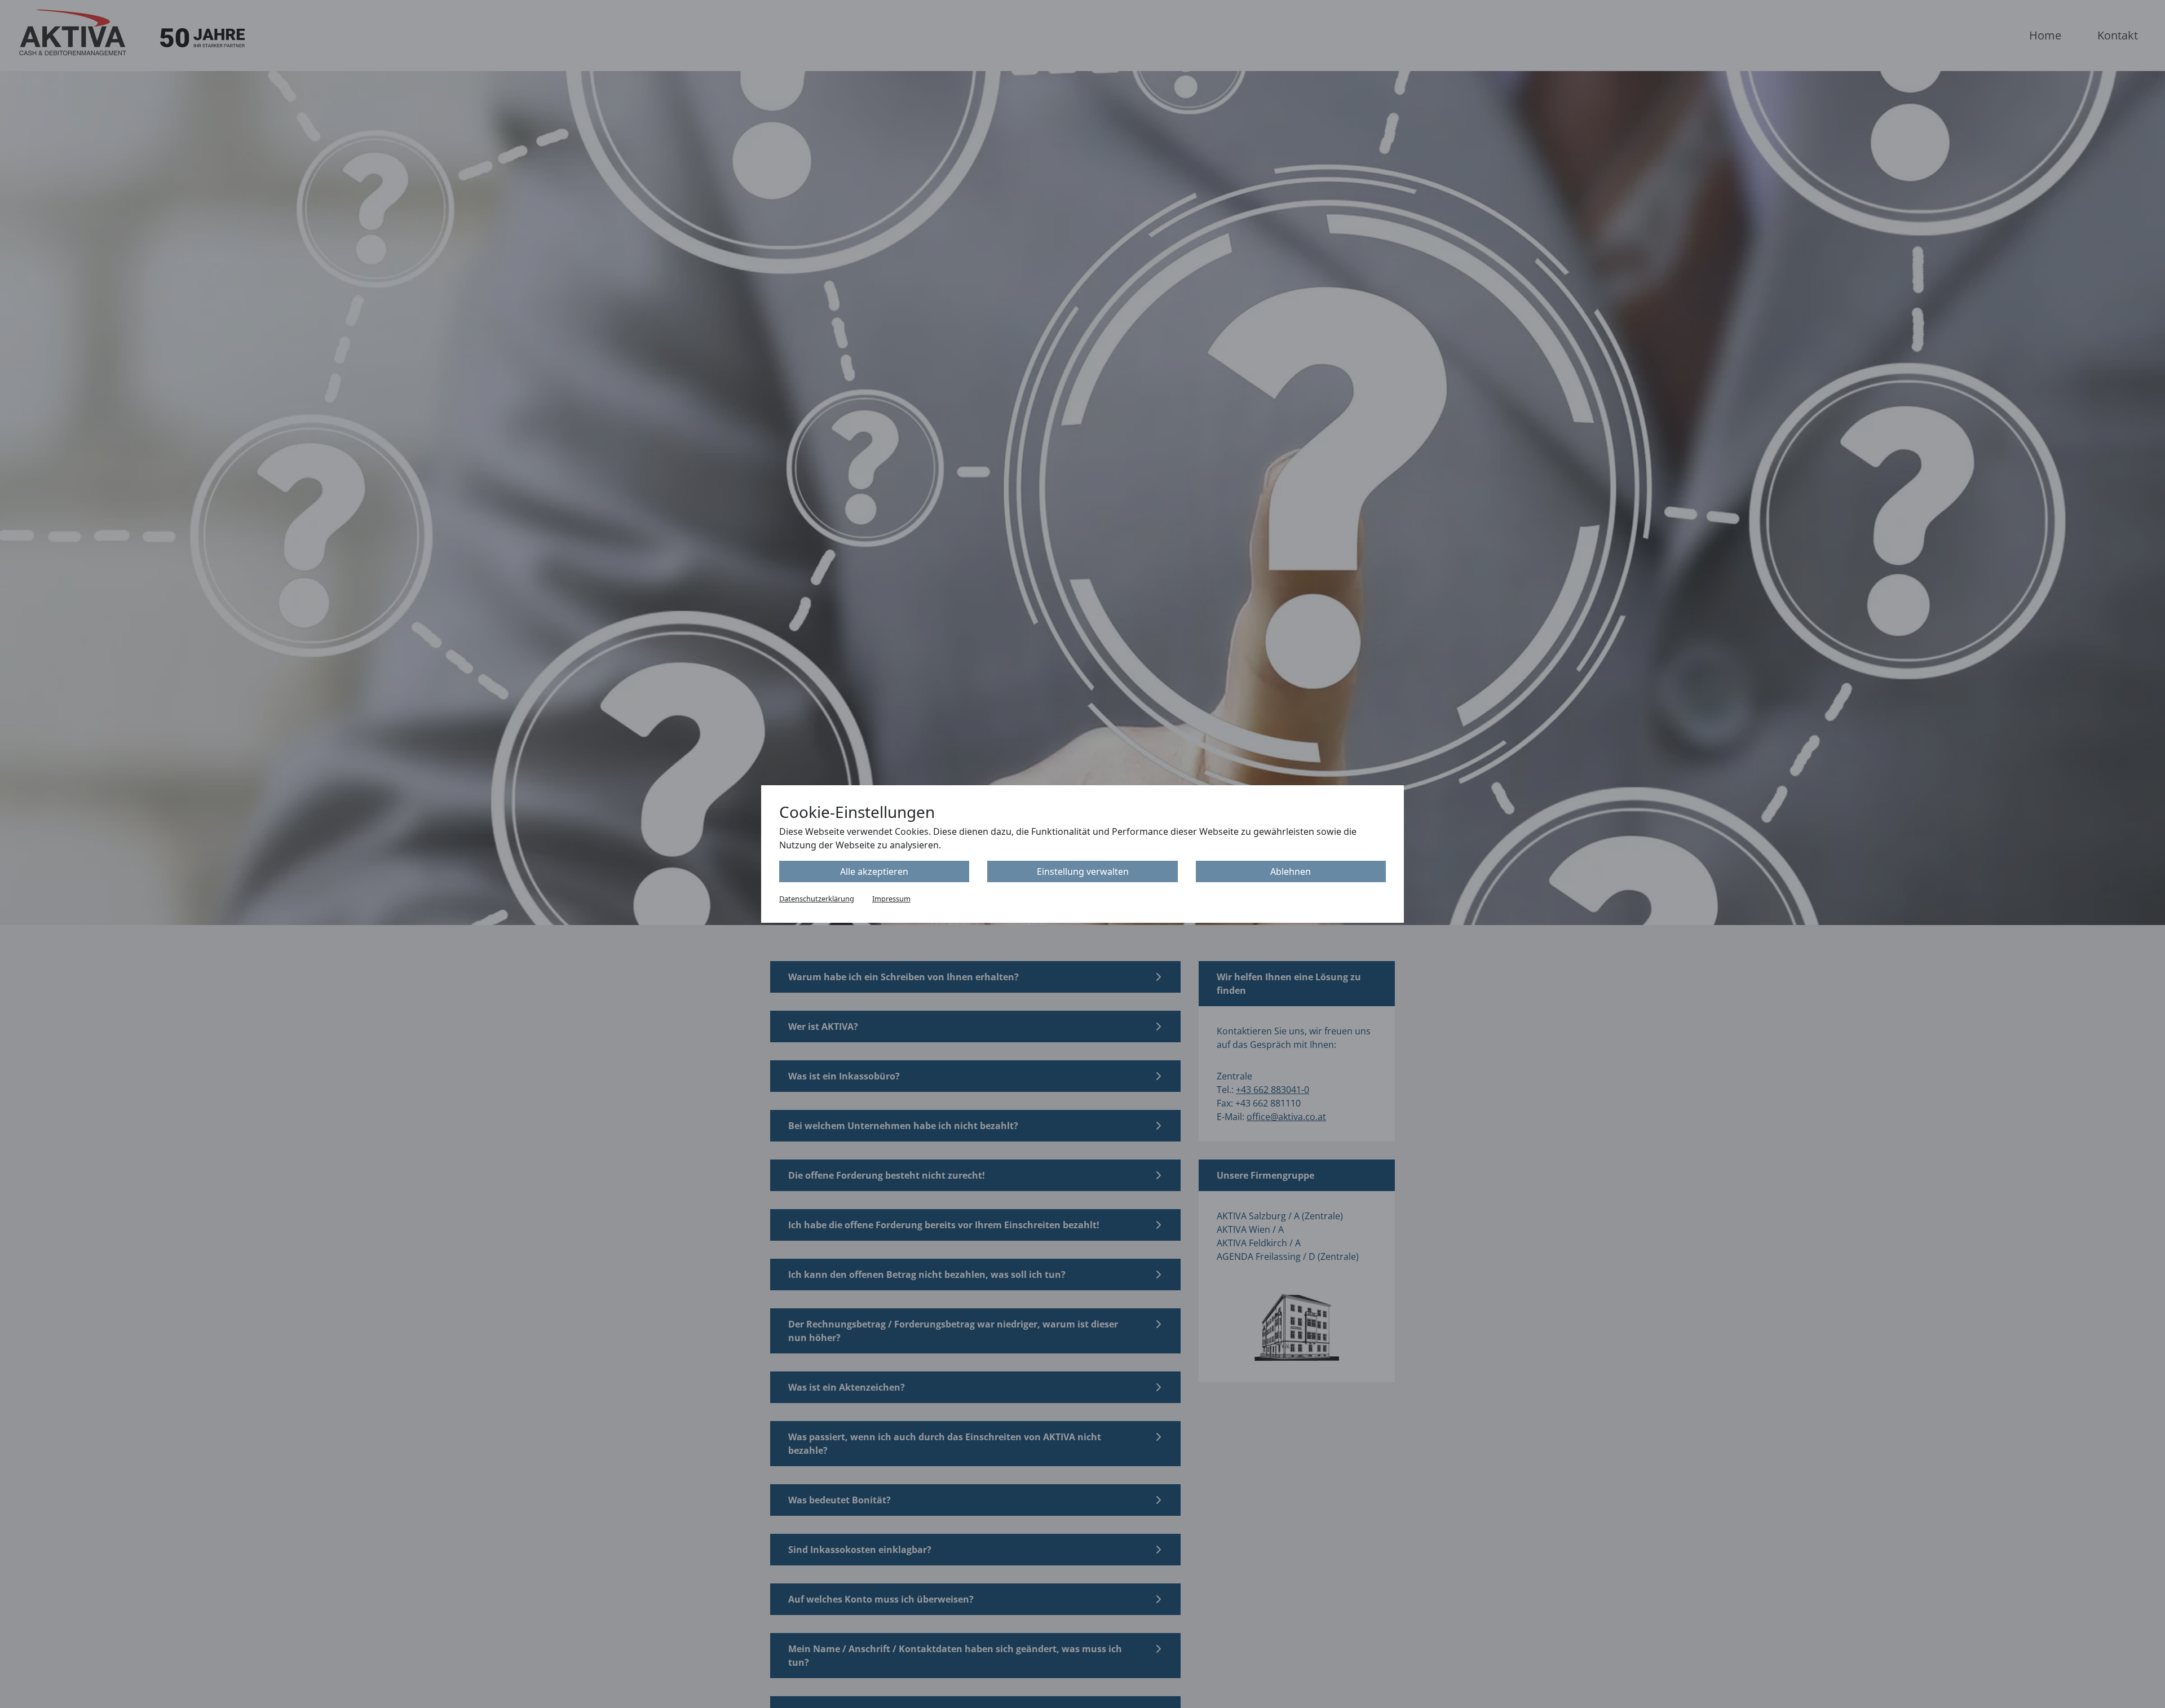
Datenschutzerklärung (817, 899)
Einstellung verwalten (1083, 871)
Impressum (891, 899)
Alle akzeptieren (874, 871)
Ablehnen (1291, 871)
